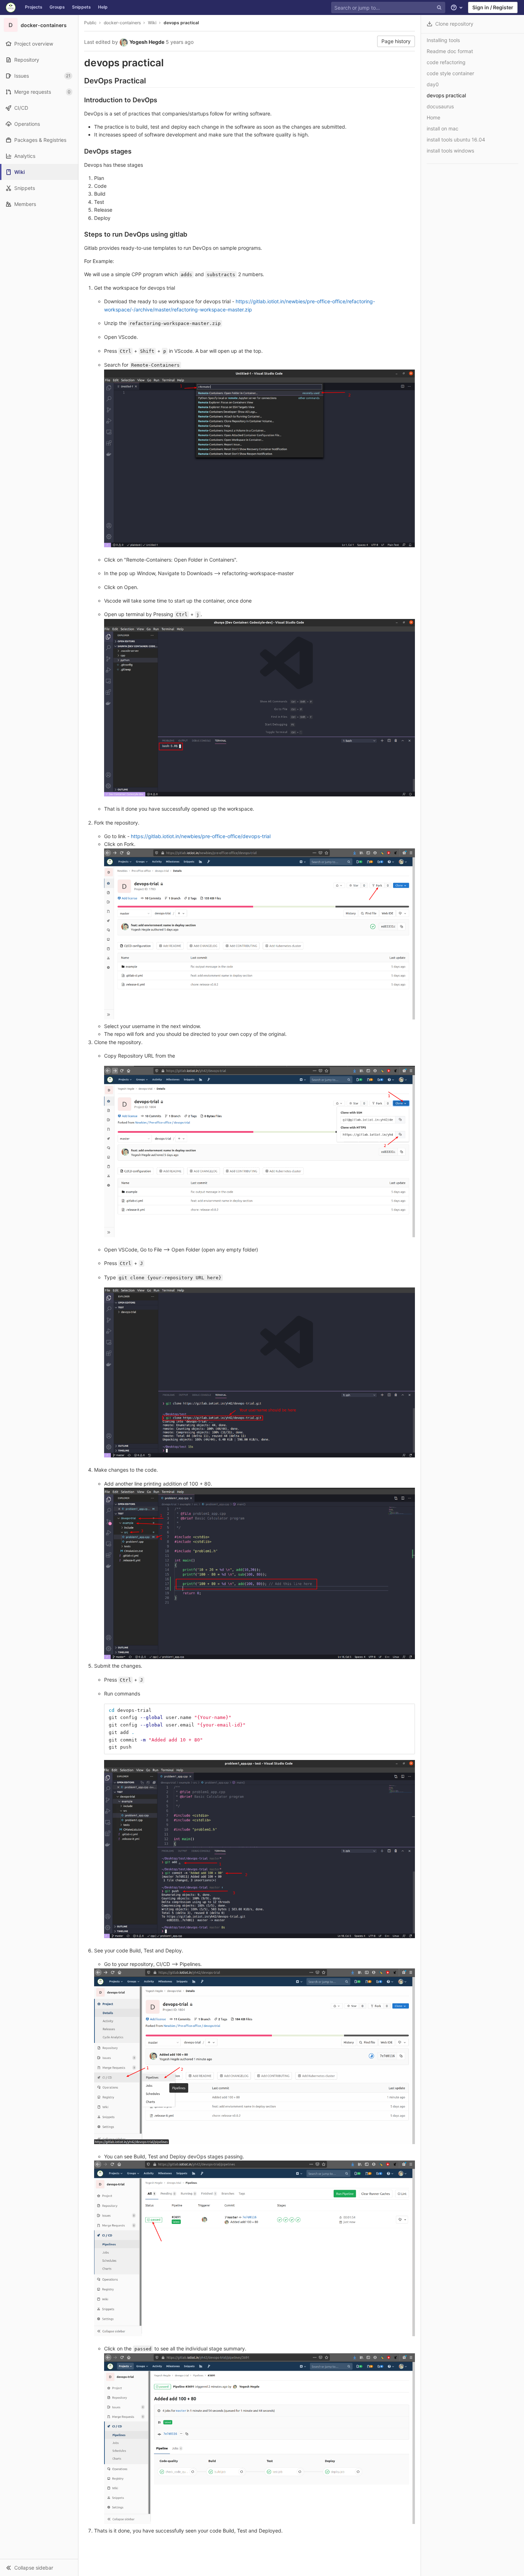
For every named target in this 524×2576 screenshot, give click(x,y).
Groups (57, 7)
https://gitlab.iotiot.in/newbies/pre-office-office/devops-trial (201, 836)
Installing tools (443, 40)
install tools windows (450, 151)
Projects (34, 7)
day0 (433, 84)
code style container (450, 73)
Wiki (152, 23)
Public (90, 23)
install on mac (443, 128)
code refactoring (446, 62)
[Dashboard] (11, 7)
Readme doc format (450, 51)
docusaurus (440, 106)
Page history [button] (396, 41)
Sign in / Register (493, 7)
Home (433, 117)
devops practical (181, 23)
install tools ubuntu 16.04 (456, 140)
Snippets (81, 7)
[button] (39, 2567)
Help (103, 7)
